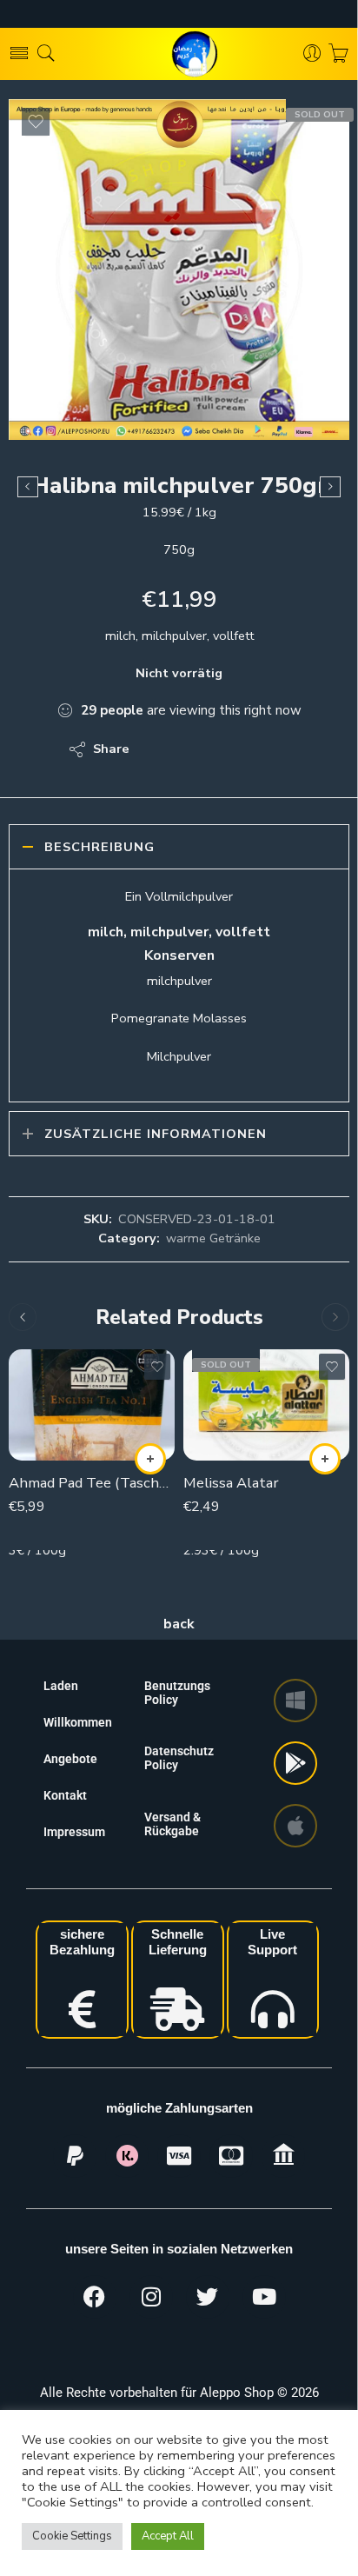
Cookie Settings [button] (72, 2536)
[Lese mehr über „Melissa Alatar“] (325, 1459)
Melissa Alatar (231, 1483)
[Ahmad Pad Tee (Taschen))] (92, 1404)
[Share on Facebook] (192, 749)
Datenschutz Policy (179, 1758)
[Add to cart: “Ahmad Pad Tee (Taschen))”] (150, 1459)
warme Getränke (213, 1238)
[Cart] (338, 54)
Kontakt (65, 1795)
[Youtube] (264, 2297)
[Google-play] (295, 1763)
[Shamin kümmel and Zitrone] (330, 487)
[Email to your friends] (262, 749)
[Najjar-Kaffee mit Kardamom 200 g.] (28, 487)
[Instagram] (151, 2297)
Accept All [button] (168, 2536)
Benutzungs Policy (177, 1693)
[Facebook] (95, 2297)
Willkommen (78, 1722)
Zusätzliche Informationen (156, 1134)
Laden (61, 1686)
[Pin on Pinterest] (227, 749)
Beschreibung (99, 847)
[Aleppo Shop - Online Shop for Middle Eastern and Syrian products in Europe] (179, 54)
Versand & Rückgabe (172, 1824)
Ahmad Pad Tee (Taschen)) (92, 1483)
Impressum (74, 1832)
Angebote (70, 1759)
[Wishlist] (36, 122)
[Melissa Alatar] (266, 1404)
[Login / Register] (312, 54)
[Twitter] (208, 2297)
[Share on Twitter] (158, 749)
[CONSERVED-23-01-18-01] (179, 270)
